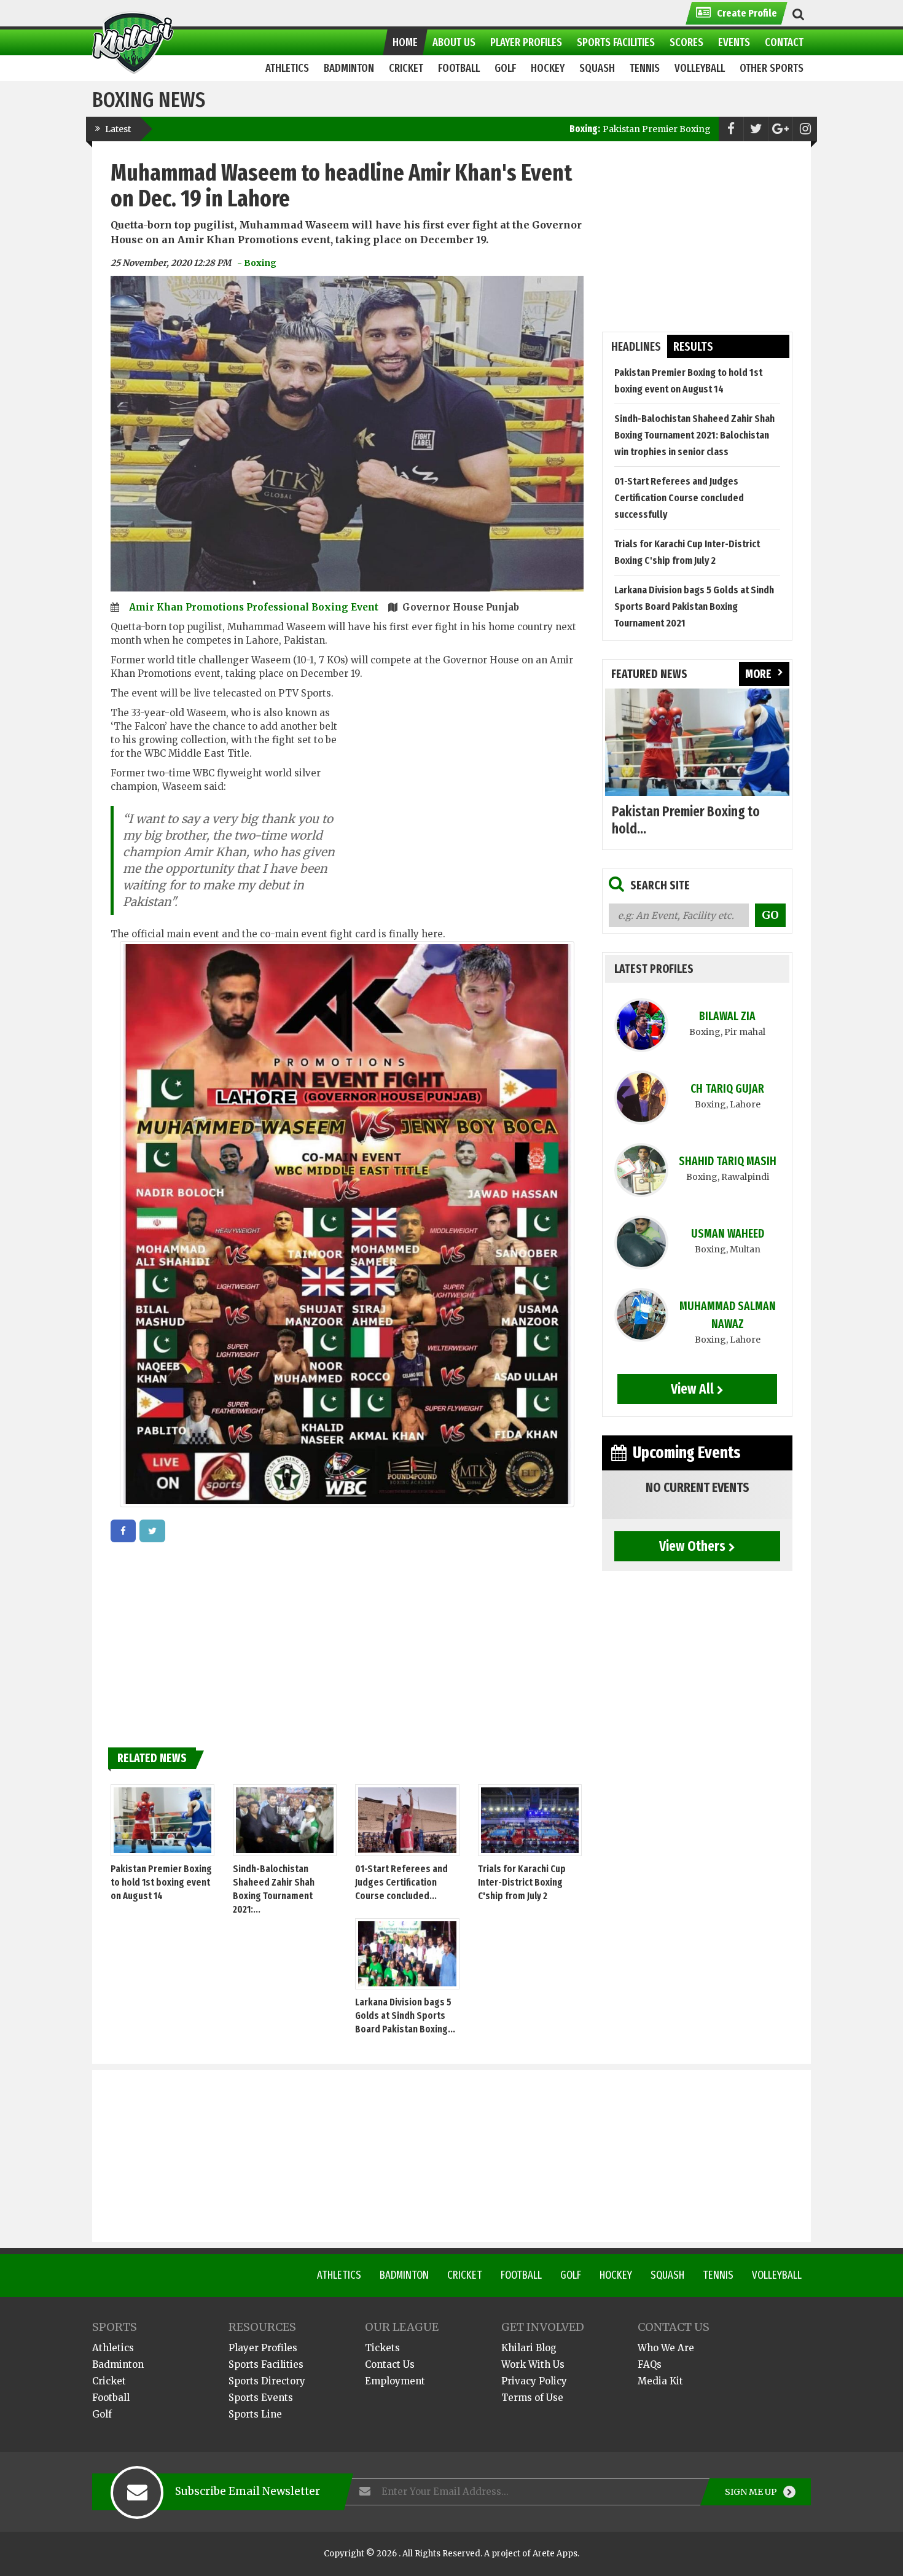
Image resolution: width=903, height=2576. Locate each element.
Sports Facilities (266, 2364)
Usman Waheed (728, 1234)
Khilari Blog (529, 2348)
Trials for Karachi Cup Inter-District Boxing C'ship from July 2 (522, 1882)
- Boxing (257, 263)
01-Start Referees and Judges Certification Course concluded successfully (679, 498)
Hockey (616, 2275)
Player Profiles (263, 2348)
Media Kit (660, 2381)
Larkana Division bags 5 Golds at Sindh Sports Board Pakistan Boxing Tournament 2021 (694, 607)
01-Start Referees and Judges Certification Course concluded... (401, 1882)
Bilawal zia (727, 1016)
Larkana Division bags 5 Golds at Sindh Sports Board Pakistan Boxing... (405, 2016)
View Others (692, 1546)
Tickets (382, 2348)
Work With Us (533, 2364)
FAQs (650, 2364)
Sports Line (255, 2414)
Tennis (718, 2275)
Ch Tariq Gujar (727, 1089)
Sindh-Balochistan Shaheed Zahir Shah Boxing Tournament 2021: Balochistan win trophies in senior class (694, 435)
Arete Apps (555, 2554)
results (693, 347)
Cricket (465, 2275)
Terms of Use (532, 2398)
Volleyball (777, 2275)
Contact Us (390, 2364)
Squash (667, 2275)
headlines (636, 347)
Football (521, 2275)
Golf (571, 2275)
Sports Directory (267, 2381)
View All (692, 1389)
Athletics (339, 2275)
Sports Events (261, 2398)
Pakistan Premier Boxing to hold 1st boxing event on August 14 (618, 129)
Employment (395, 2381)
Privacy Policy (534, 2381)
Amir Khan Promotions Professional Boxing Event (255, 607)
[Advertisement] (465, 800)
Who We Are (666, 2348)
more (758, 674)
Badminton (404, 2275)
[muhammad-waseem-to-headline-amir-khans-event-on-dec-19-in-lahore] (123, 1531)
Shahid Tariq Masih (728, 1161)
